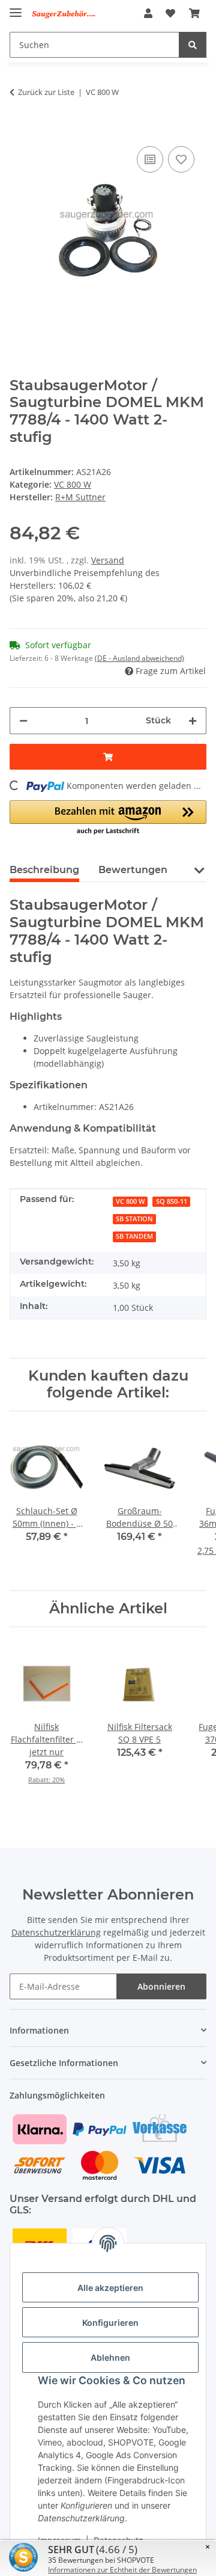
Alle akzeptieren (110, 2288)
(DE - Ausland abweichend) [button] (139, 658)
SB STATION (134, 1219)
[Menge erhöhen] (193, 721)
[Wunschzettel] (170, 13)
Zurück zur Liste (46, 92)
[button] (148, 13)
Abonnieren (161, 1986)
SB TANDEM (134, 1236)
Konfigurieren (110, 2323)
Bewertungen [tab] (133, 870)
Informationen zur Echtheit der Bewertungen (122, 2570)
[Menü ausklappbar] (16, 8)
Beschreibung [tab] (44, 870)
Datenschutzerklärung (56, 1932)
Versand (108, 560)
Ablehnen (110, 2357)
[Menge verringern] (23, 721)
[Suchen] (193, 45)
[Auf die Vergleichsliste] (150, 159)
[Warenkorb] (194, 13)
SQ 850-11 (172, 1201)
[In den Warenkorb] (19, 125)
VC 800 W (73, 484)
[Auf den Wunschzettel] (181, 159)
